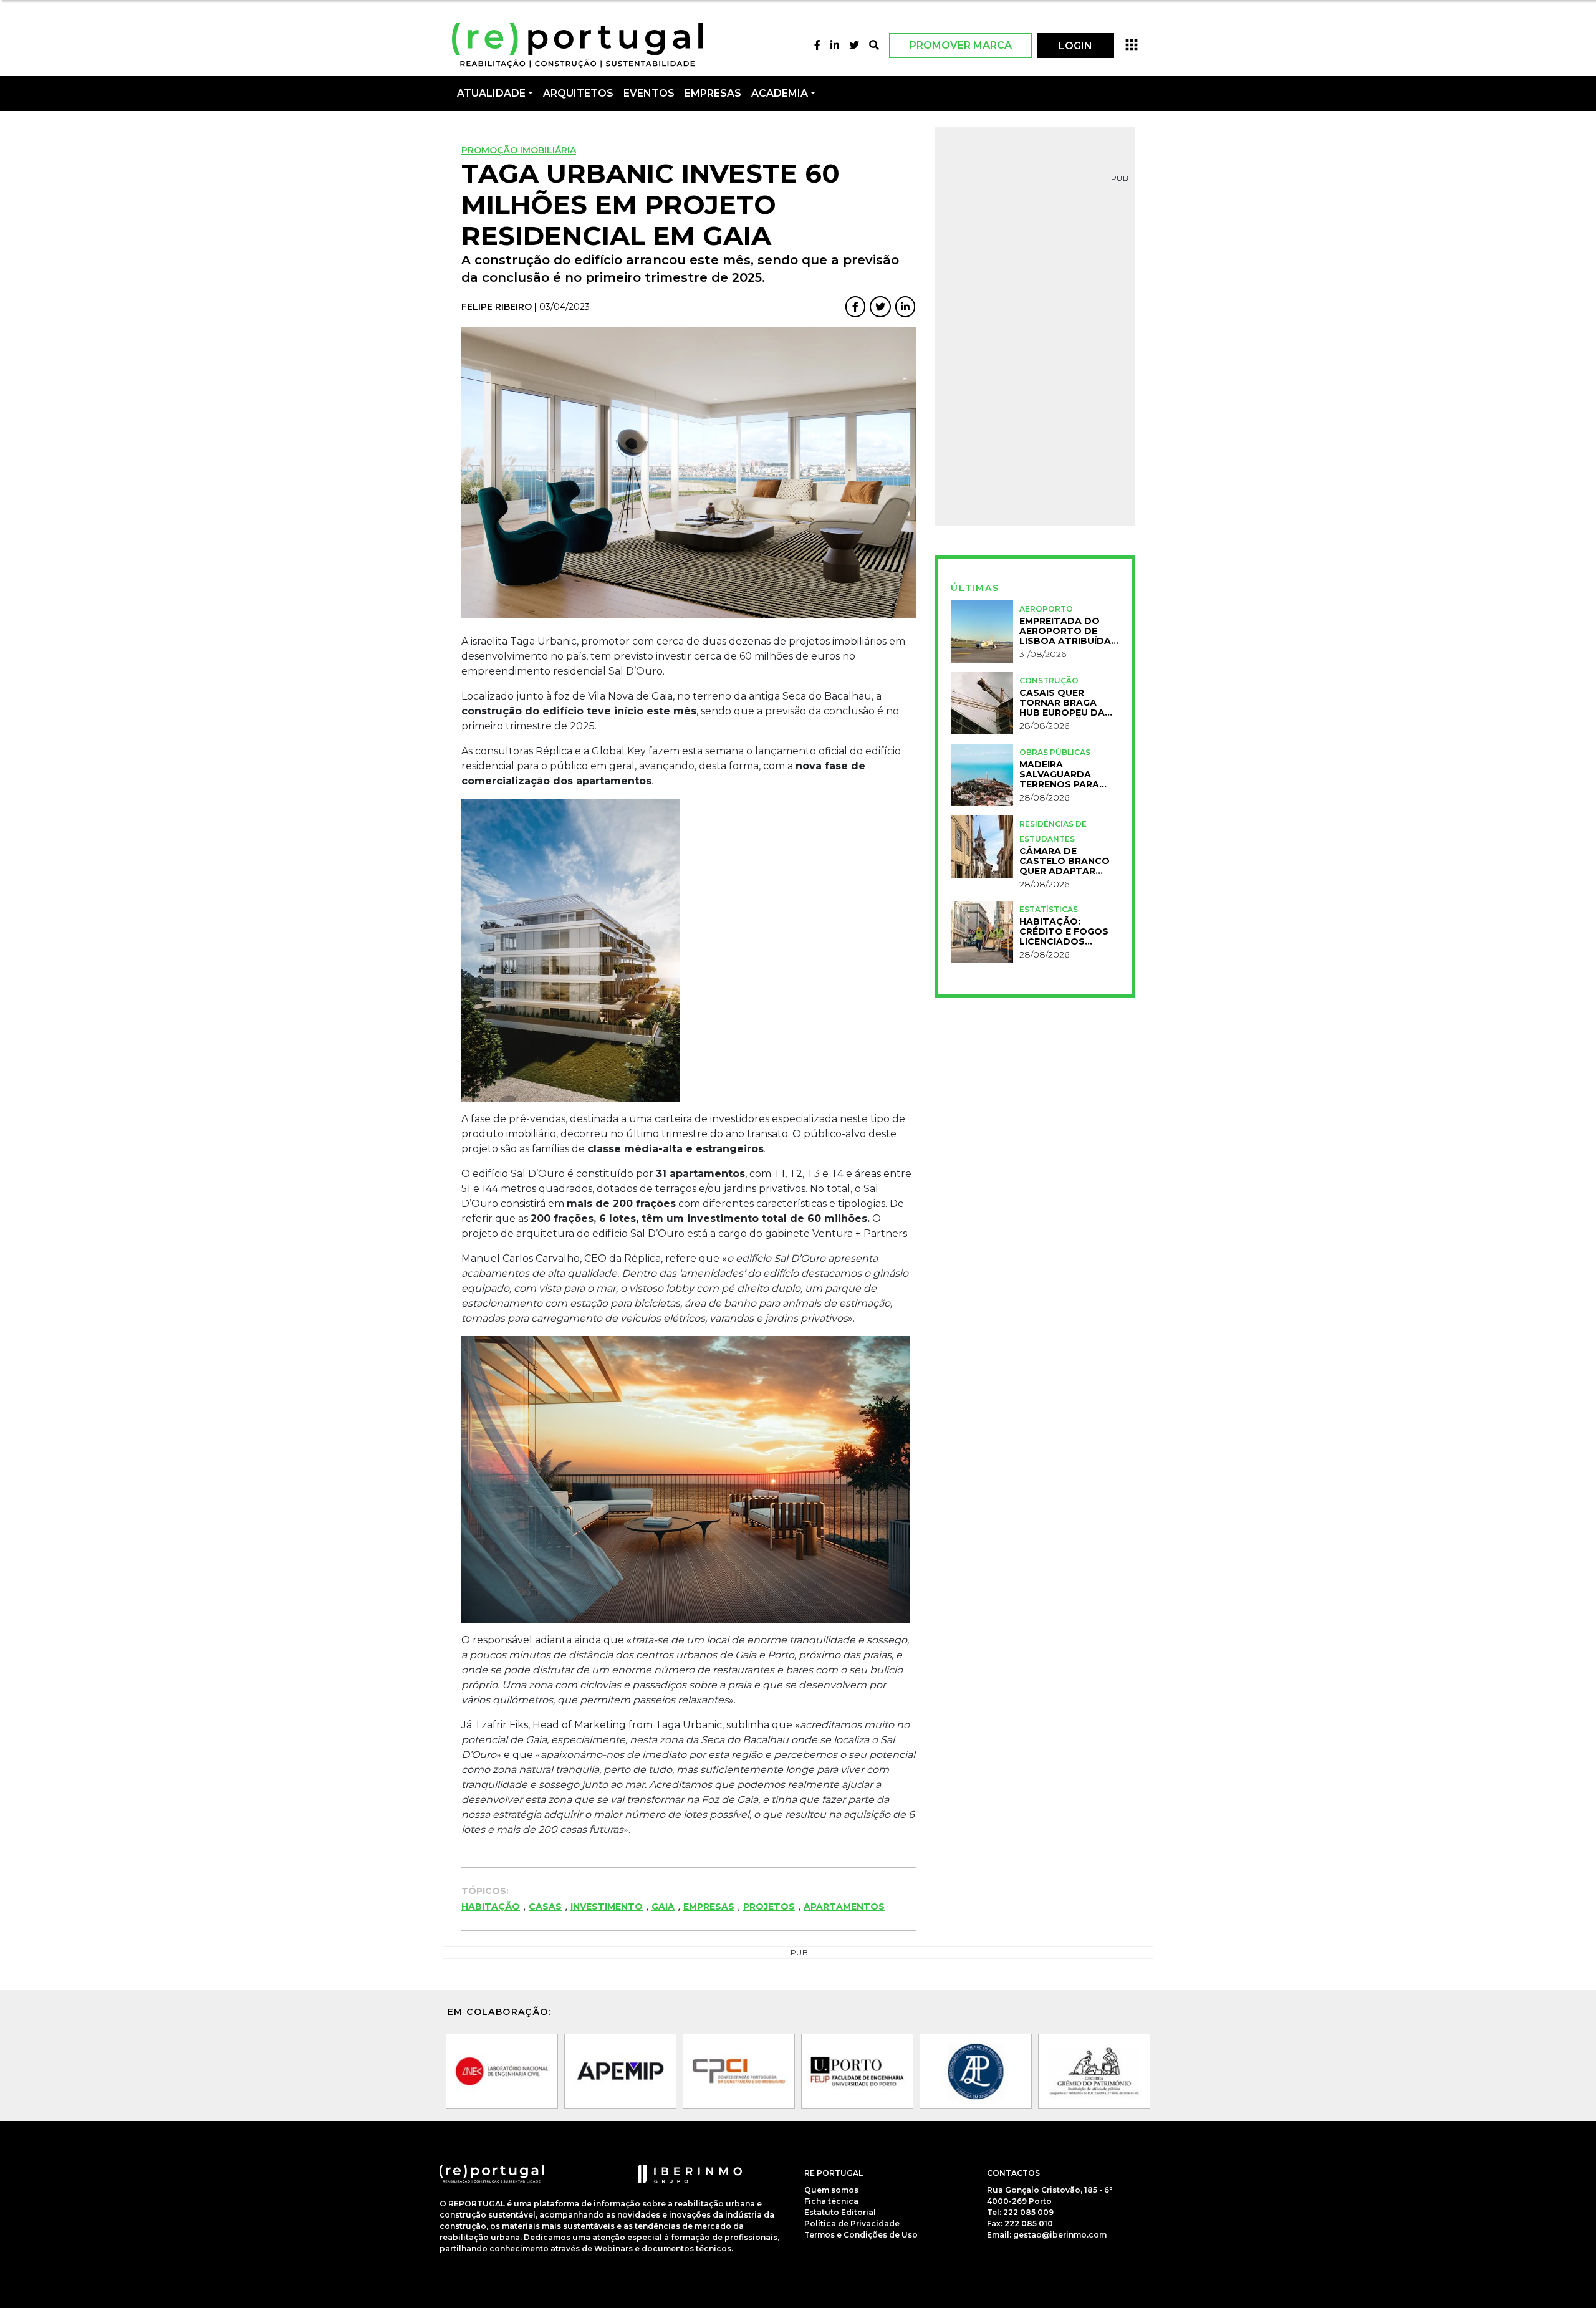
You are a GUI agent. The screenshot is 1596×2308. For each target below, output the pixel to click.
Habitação (491, 1907)
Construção (1049, 680)
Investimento (607, 1907)
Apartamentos (844, 1907)
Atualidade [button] (491, 93)
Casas (545, 1907)
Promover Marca (961, 45)
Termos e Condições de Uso (861, 2235)
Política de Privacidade (852, 2224)
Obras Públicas (1055, 752)
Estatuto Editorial (840, 2212)
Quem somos (831, 2190)
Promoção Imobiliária (519, 150)
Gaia (663, 1907)
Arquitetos (578, 93)
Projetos (769, 1907)
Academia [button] (780, 93)
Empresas (713, 93)
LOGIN (1075, 46)
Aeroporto (1046, 609)
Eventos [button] (649, 93)
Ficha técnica (831, 2201)
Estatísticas (1049, 909)
